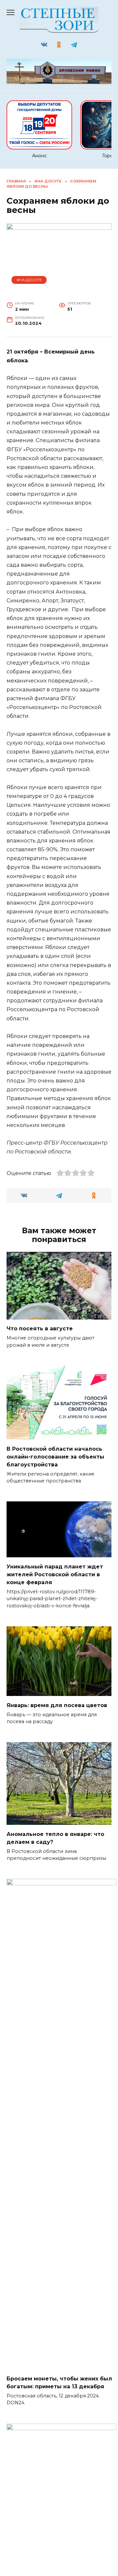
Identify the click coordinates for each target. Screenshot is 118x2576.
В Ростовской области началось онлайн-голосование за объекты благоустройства (55, 1456)
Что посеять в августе (40, 1329)
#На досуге (29, 280)
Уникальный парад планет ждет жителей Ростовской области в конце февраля (55, 1574)
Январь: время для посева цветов (57, 1705)
